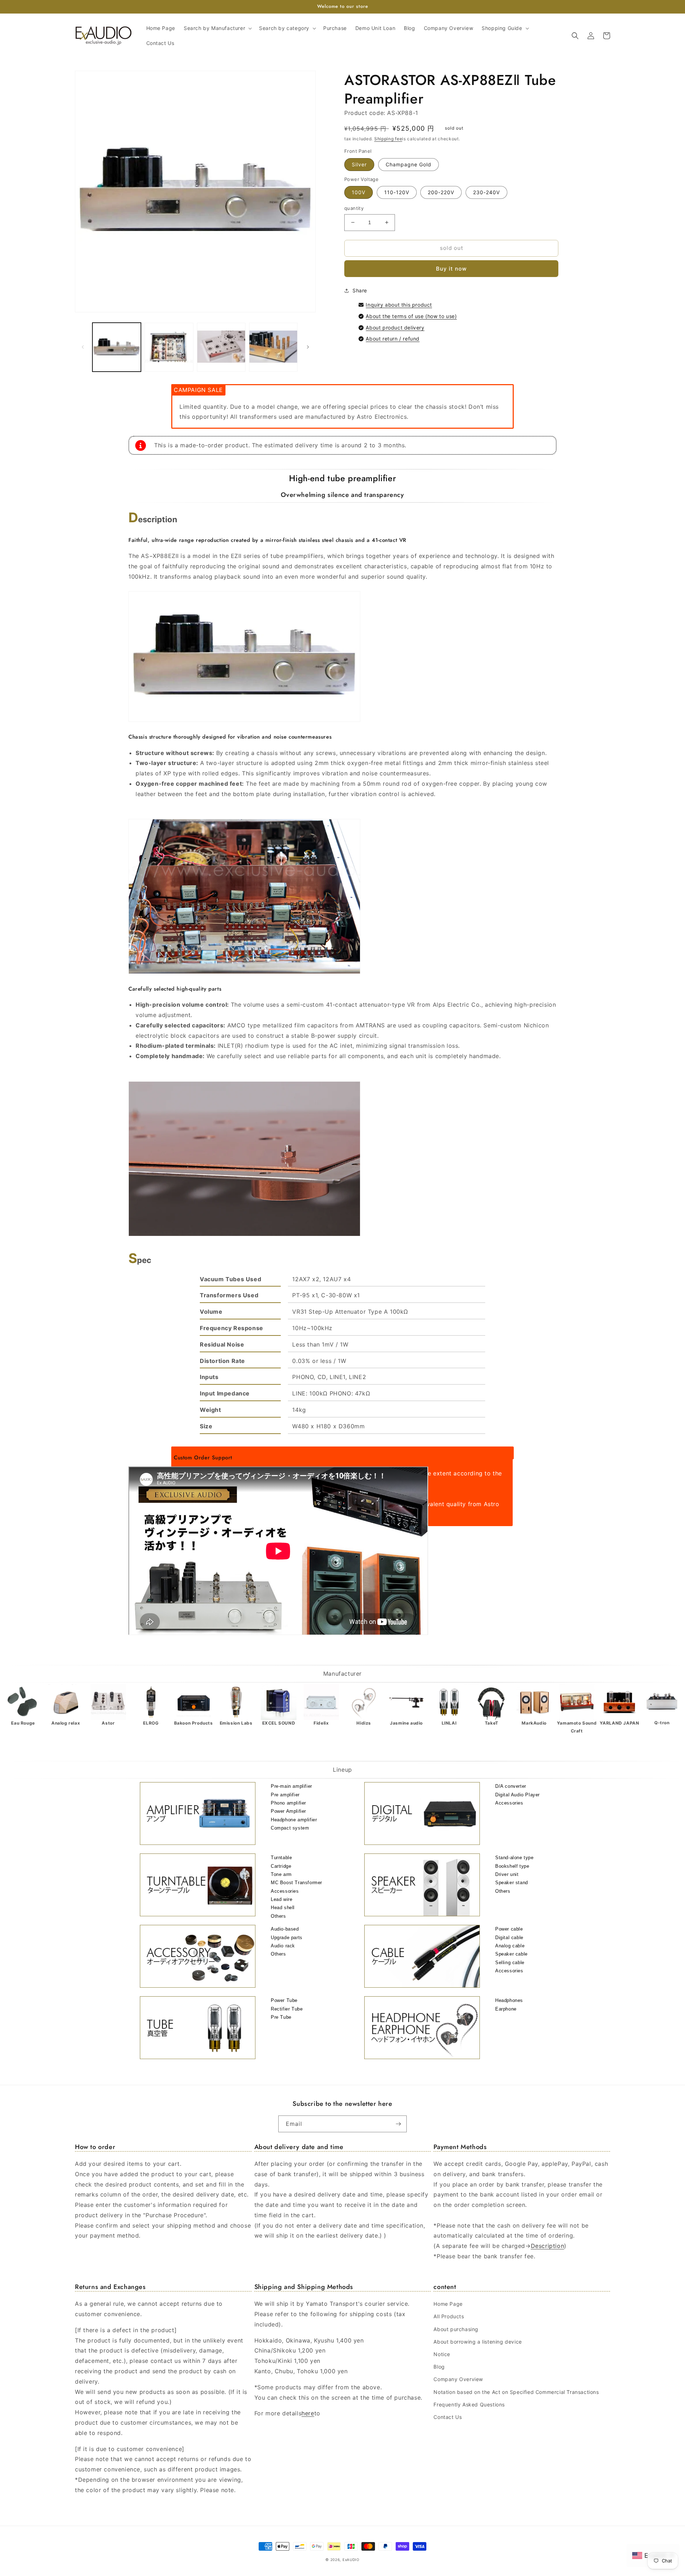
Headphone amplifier (294, 1820)
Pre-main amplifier (291, 1786)
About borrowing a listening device (478, 2342)
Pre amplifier (285, 1795)
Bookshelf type (512, 1866)
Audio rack (283, 1946)
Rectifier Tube (287, 2009)
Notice (442, 2354)
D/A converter (511, 1786)
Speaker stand (512, 1883)
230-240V (486, 192)
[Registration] (399, 2124)
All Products (449, 2316)
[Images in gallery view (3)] (221, 347)
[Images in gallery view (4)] (273, 347)
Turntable (281, 1858)
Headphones (509, 2000)
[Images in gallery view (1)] (117, 347)
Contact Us (448, 2417)
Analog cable (510, 1946)
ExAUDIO (351, 2560)
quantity (354, 208)
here (308, 2413)
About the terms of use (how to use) (411, 316)
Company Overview (458, 2379)
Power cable (509, 1929)
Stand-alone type (514, 1858)
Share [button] (360, 290)
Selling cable (510, 1963)
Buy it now (451, 269)
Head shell (283, 1908)
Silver (359, 164)
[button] (217, 28)
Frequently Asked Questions (469, 2404)
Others (278, 1916)
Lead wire (281, 1899)
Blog (439, 2367)
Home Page (448, 2304)
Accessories (509, 1803)
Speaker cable (511, 1954)
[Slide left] (83, 347)
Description (548, 2246)
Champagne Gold (409, 164)
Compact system (290, 1828)
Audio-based (285, 1929)
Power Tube (284, 2000)
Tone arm (281, 1874)
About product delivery (395, 328)
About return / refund (393, 339)
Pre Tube (281, 2017)
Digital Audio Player (517, 1795)
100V (359, 192)
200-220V (441, 192)
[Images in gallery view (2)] (169, 347)
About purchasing (456, 2329)
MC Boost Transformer (296, 1883)
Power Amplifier (288, 1811)
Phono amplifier (288, 1803)
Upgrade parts (287, 1938)
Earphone (506, 2009)
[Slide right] (308, 347)
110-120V (397, 192)
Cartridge (281, 1866)
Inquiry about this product (399, 305)
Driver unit (507, 1874)
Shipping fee (388, 139)
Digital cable (509, 1938)
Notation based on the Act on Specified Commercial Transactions (516, 2392)
